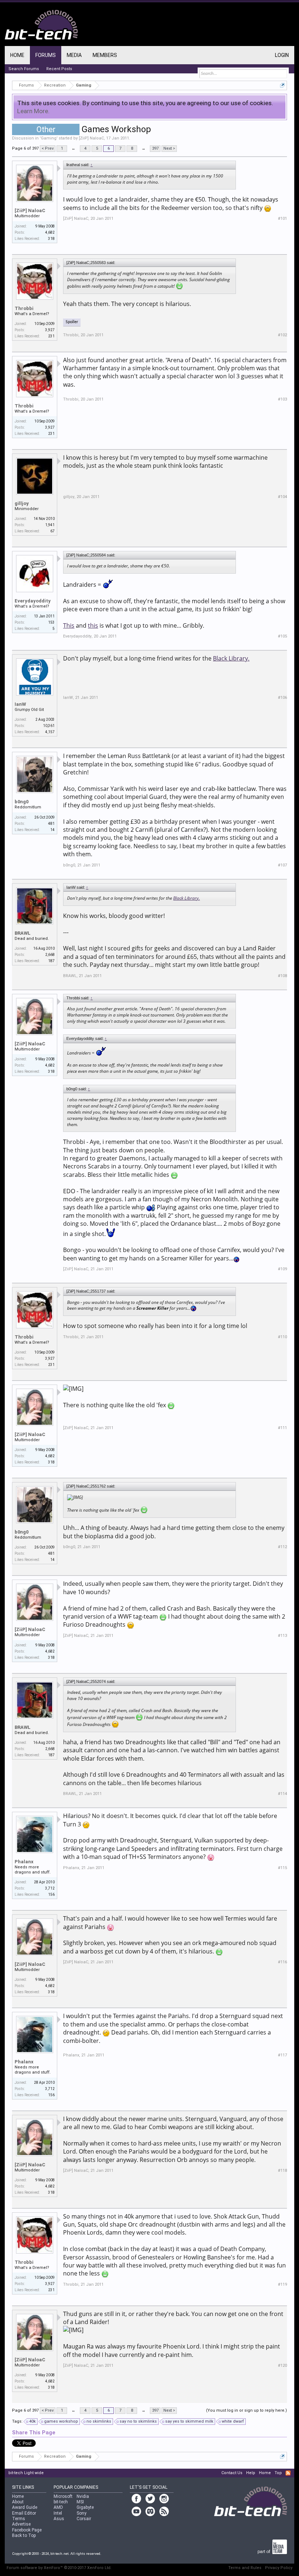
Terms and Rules (245, 2568)
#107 (282, 865)
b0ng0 (22, 802)
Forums (46, 55)
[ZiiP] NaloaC (91, 138)
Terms (19, 2519)
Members (105, 55)
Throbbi (24, 308)
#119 (282, 2284)
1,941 (50, 525)
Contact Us (232, 2473)
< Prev (48, 148)
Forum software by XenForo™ (59, 2568)
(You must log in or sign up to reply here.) (246, 2410)
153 (51, 622)
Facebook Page (27, 2530)
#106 (282, 698)
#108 (282, 976)
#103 (282, 399)
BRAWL (23, 933)
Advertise (21, 2524)
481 (51, 824)
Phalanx (24, 1862)
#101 (282, 219)
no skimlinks (99, 2421)
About (18, 2502)
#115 (282, 1868)
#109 (282, 1269)
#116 (282, 1962)
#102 (282, 335)
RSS (288, 2473)
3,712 (50, 1888)
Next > (169, 148)
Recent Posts (59, 69)
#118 (282, 2171)
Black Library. (231, 658)
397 (155, 148)
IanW (20, 704)
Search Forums (24, 69)
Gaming (49, 138)
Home (17, 55)
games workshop (61, 2421)
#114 (282, 1794)
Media (74, 55)
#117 (282, 2055)
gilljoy (22, 503)
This (69, 625)
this (93, 625)
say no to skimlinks (138, 2421)
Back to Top (24, 2535)
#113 (282, 1636)
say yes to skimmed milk (189, 2421)
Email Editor (24, 2513)
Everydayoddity (33, 601)
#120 (282, 2366)
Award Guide (25, 2507)
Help (251, 2473)
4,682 (50, 232)
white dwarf (233, 2421)
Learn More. (33, 111)
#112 (282, 1547)
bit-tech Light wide (26, 2473)
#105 (282, 636)
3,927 (50, 330)
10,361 (49, 726)
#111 (282, 1428)
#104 (282, 497)
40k (32, 2421)
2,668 (50, 955)
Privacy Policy (279, 2568)
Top (278, 2473)
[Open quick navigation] (282, 85)
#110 (282, 1337)
